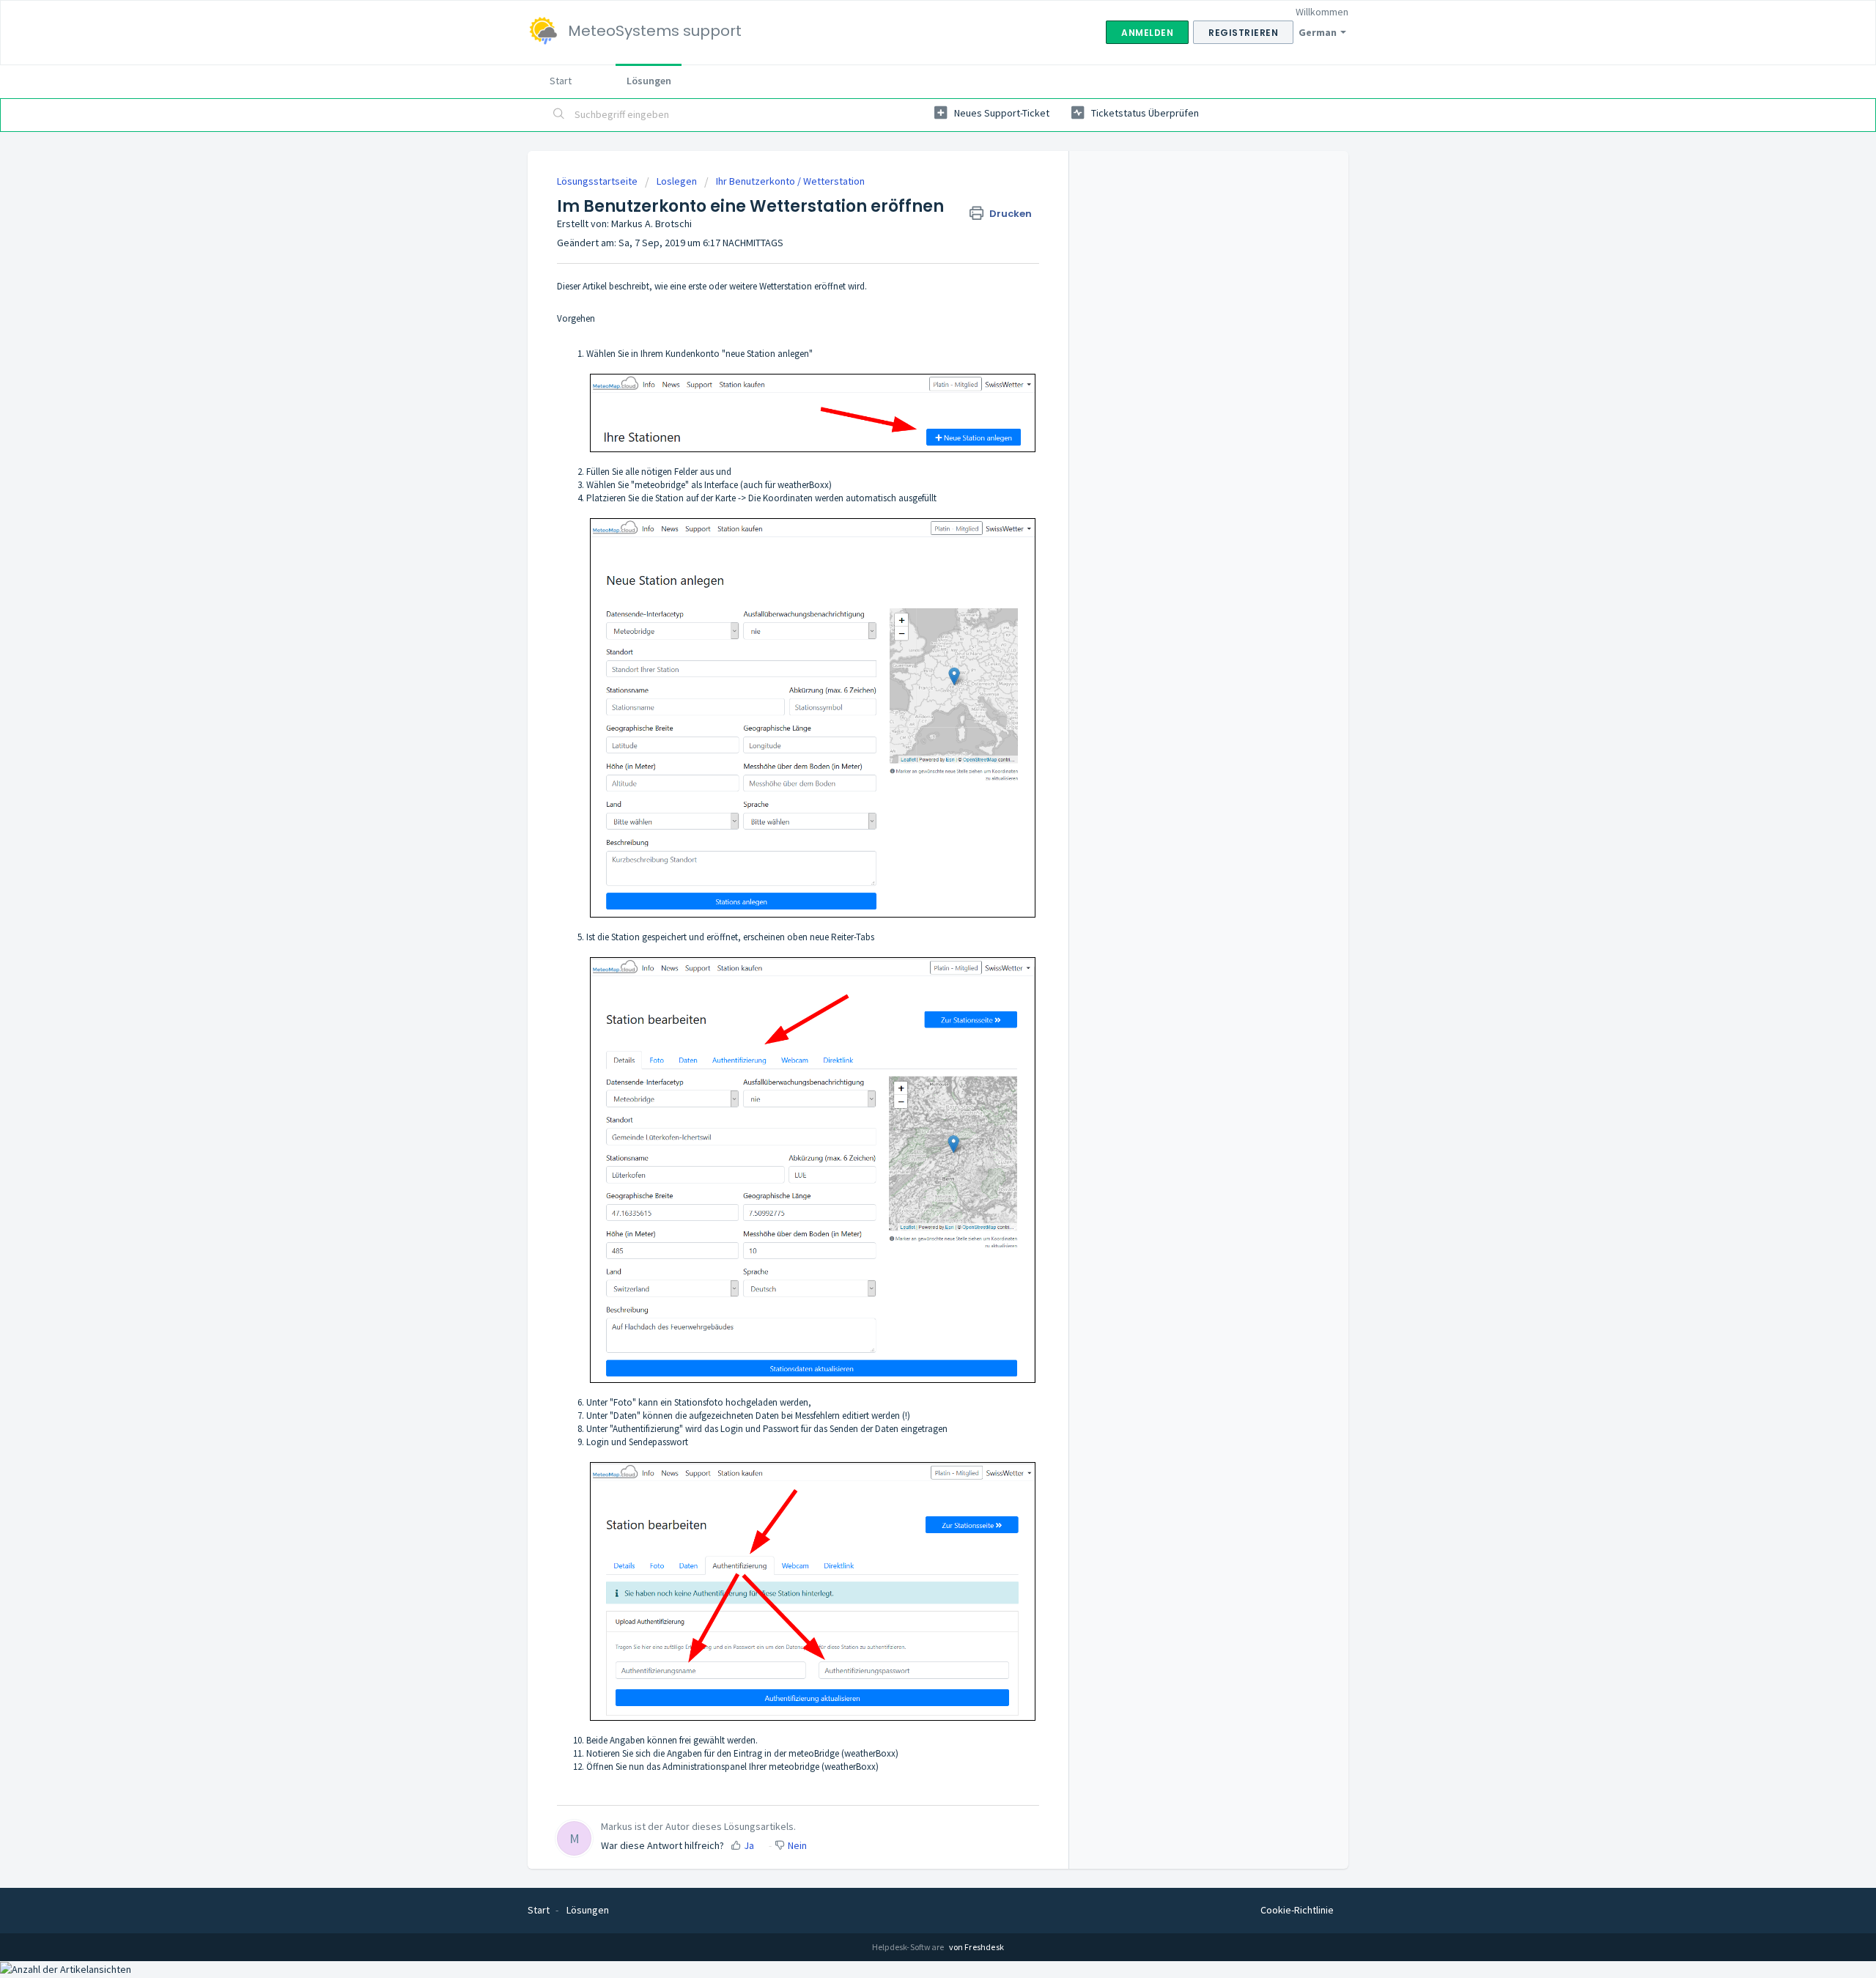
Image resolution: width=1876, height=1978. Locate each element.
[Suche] (559, 115)
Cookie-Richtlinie (1297, 1910)
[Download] (911, 819)
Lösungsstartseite (598, 181)
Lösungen (649, 81)
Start (561, 81)
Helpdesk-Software (909, 1947)
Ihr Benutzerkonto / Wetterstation (790, 181)
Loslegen (677, 181)
